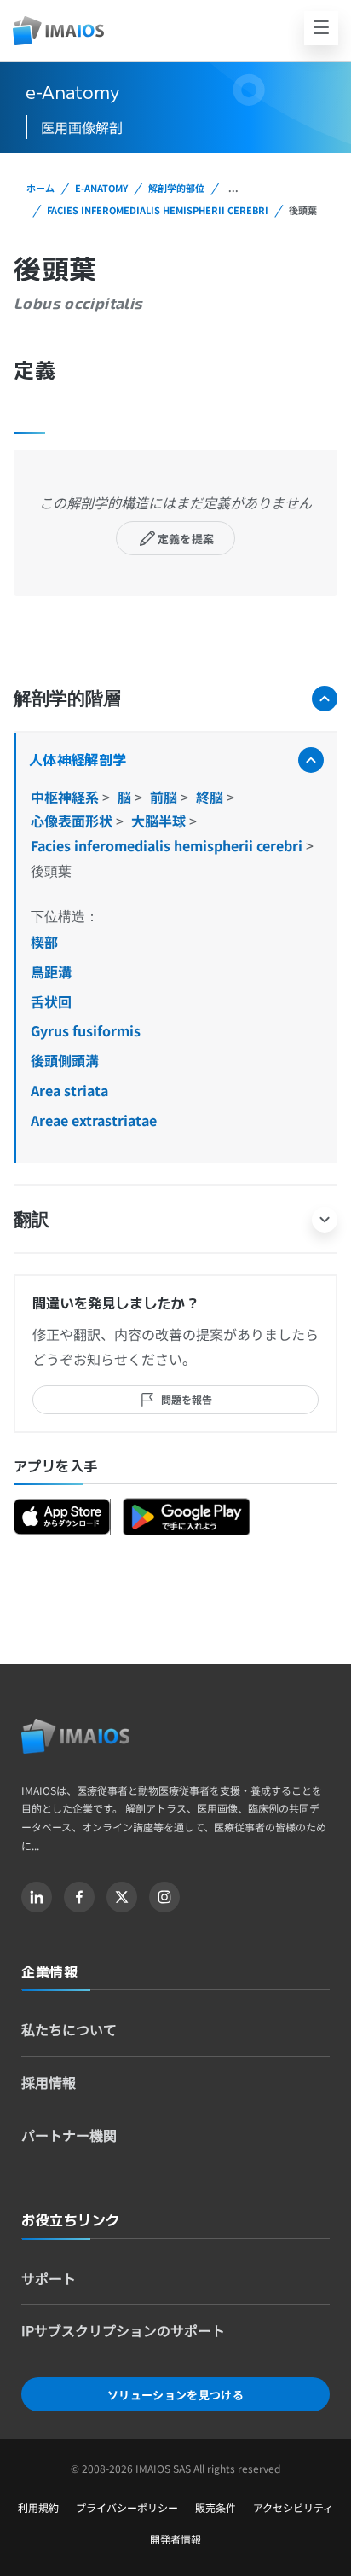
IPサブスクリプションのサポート (123, 2330)
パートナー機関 (69, 2135)
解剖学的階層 (67, 697)
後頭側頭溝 (65, 1060)
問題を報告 (187, 1399)
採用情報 (49, 2082)
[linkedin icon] (37, 1897)
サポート (49, 2278)
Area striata (69, 1090)
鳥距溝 (51, 972)
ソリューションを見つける (175, 2395)
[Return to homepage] (75, 1736)
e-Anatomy (101, 188)
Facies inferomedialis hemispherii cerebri (158, 210)
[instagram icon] (164, 1897)
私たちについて (69, 2029)
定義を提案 (186, 539)
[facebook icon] (79, 1897)
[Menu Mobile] (321, 28)
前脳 (165, 797)
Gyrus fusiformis (86, 1030)
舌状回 (51, 1001)
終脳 (211, 797)
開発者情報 (175, 2539)
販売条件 (216, 2507)
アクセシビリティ (293, 2507)
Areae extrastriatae (94, 1120)
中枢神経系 (66, 797)
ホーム (40, 188)
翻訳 (32, 1218)
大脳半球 (160, 821)
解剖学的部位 (176, 188)
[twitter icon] (122, 1897)
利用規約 (38, 2507)
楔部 (44, 942)
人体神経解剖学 (78, 759)
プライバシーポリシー (127, 2507)
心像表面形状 (73, 821)
